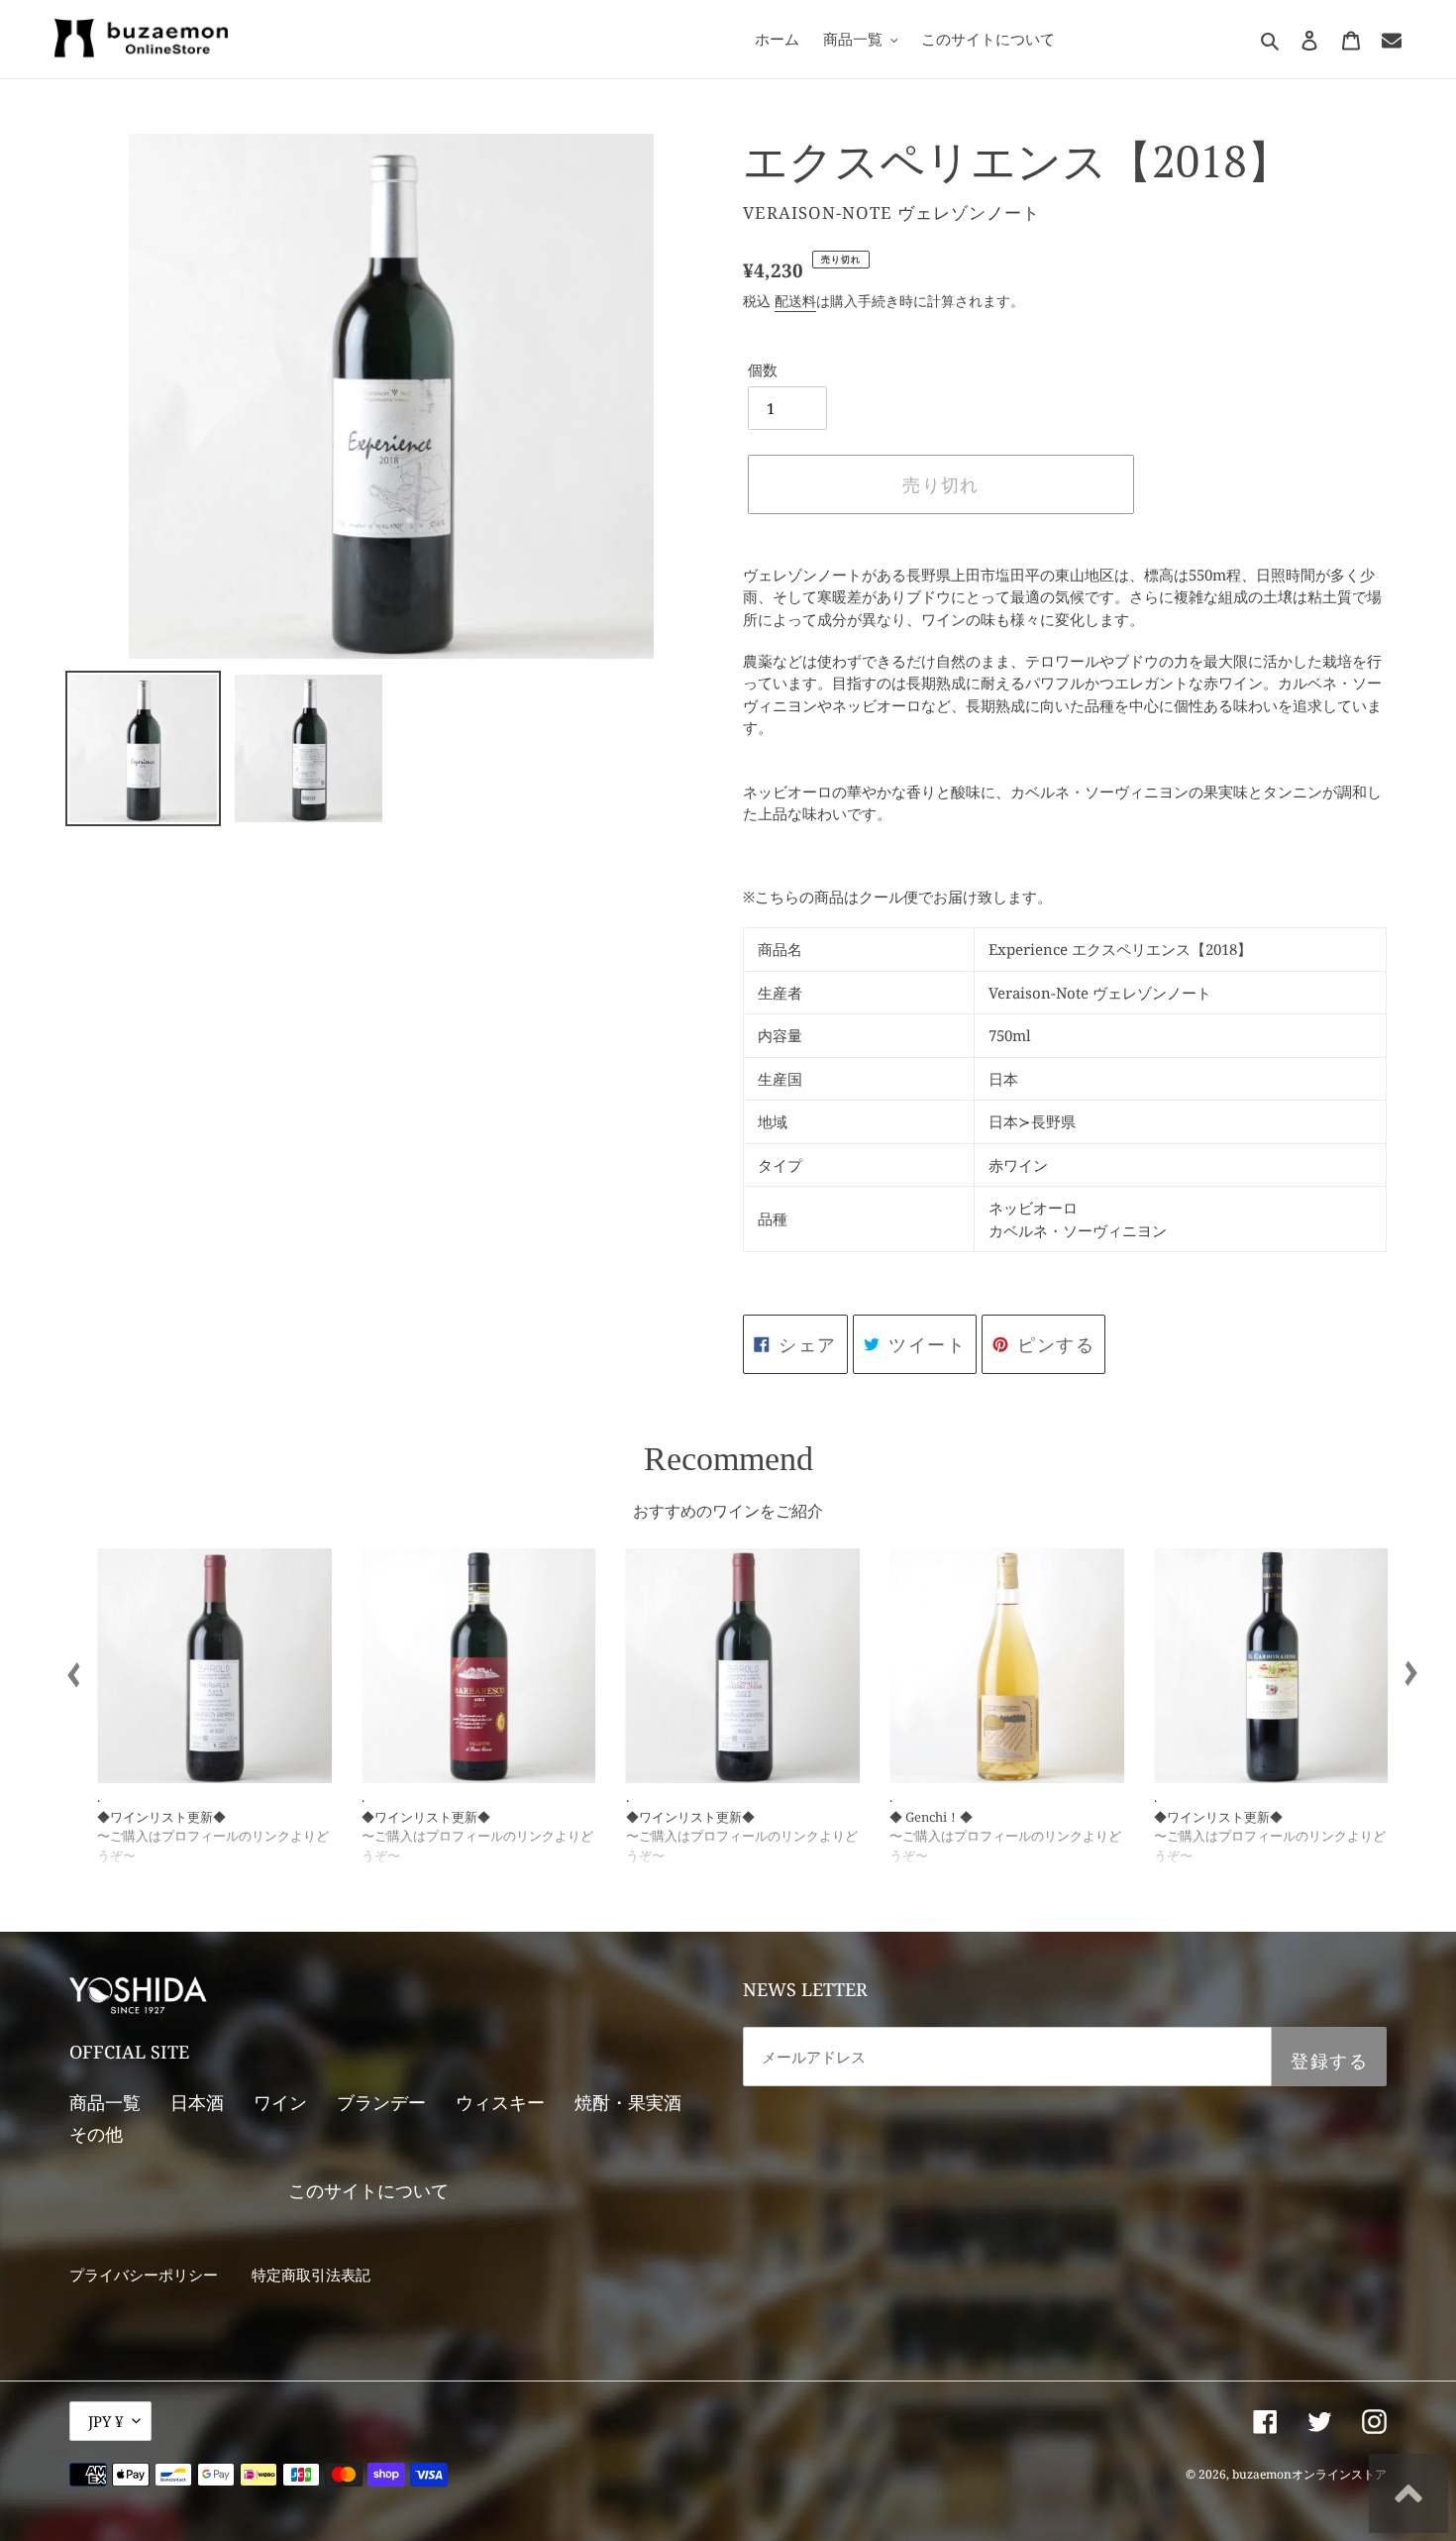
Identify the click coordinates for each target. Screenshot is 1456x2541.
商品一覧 (105, 2102)
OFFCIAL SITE (129, 2052)
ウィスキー (500, 2102)
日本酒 (197, 2102)
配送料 (795, 301)
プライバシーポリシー (144, 2275)
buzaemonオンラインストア (1309, 2474)
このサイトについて (368, 2190)
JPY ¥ (105, 2421)
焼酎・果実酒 (628, 2102)
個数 (763, 370)
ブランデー (381, 2102)
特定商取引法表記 (311, 2275)
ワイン (280, 2102)
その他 (96, 2134)
